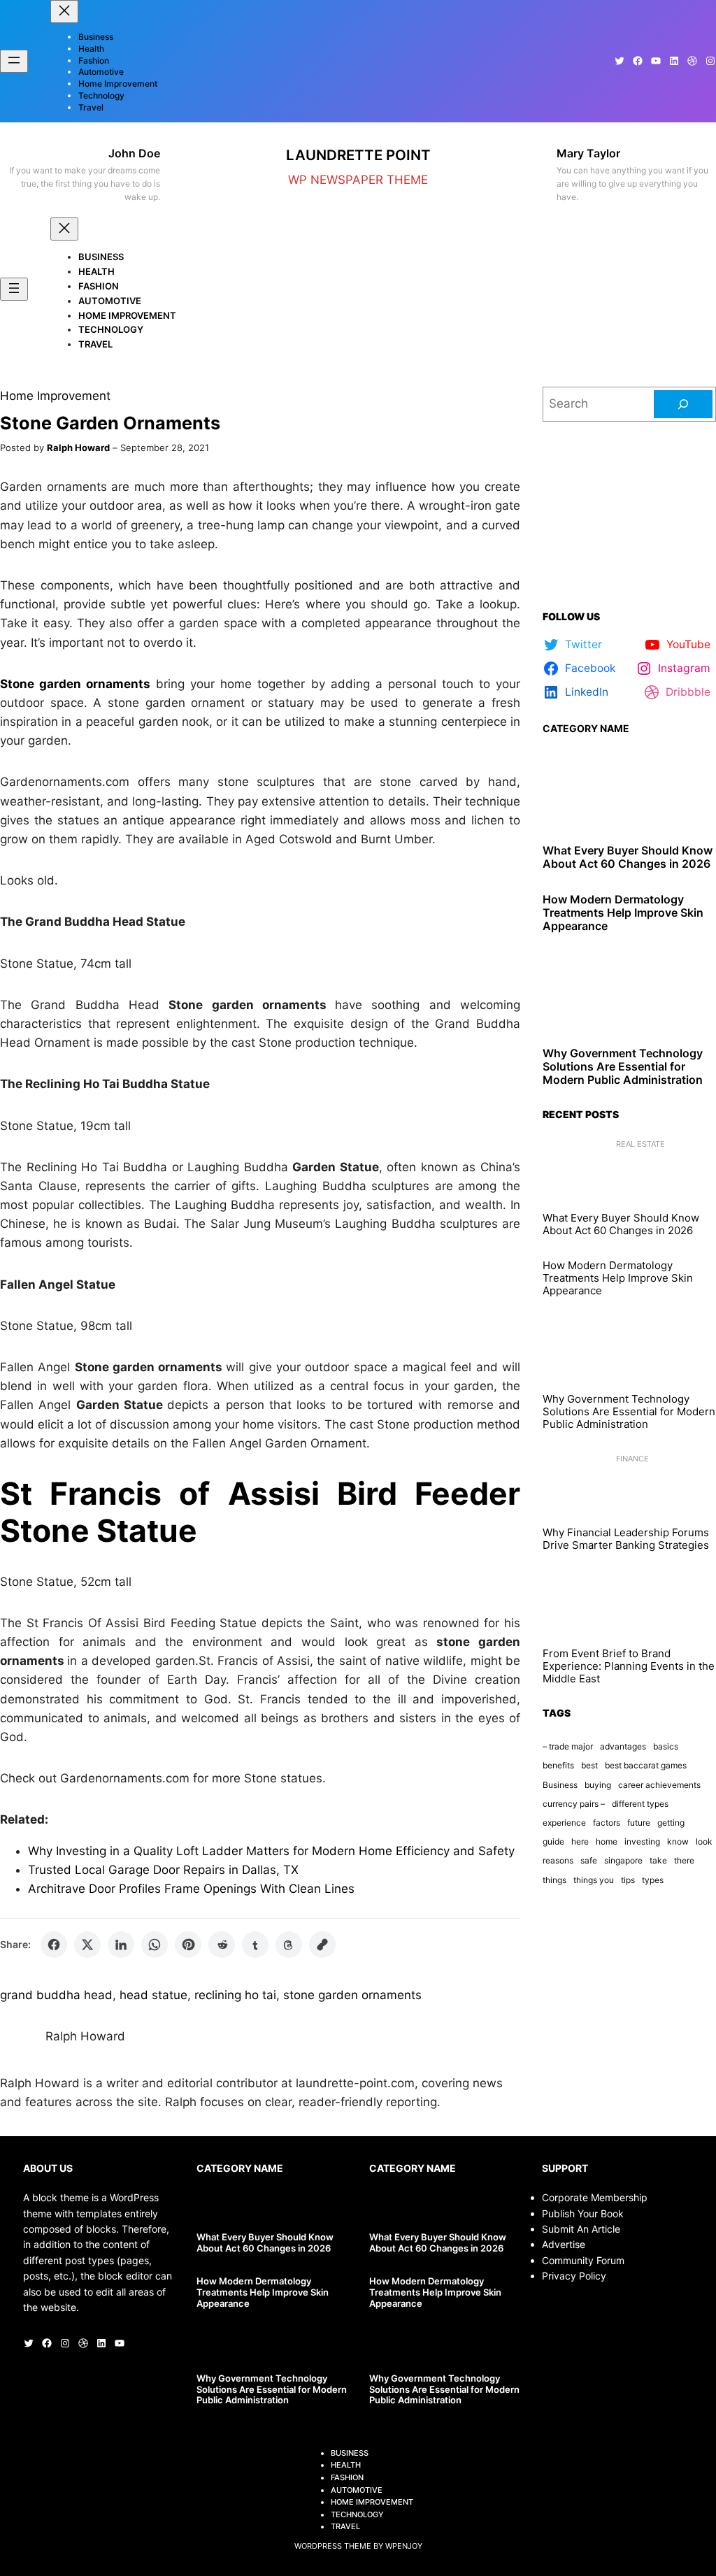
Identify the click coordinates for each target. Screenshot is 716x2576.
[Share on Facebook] (54, 1945)
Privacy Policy (574, 2276)
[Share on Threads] (289, 1945)
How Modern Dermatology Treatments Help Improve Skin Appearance (623, 913)
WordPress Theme (333, 2546)
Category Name (586, 728)
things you (594, 1880)
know (678, 1841)
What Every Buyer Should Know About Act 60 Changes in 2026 (628, 857)
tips (628, 1880)
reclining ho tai (235, 1995)
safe (589, 1860)
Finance (632, 1459)
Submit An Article (581, 2229)
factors (607, 1823)
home (607, 1841)
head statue (153, 1995)
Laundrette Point (358, 155)
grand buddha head (56, 1995)
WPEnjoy (404, 2546)
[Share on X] (87, 1945)
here (580, 1841)
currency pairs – (574, 1804)
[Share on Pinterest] (188, 1945)
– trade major (568, 1746)
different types (640, 1804)
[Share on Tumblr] (255, 1945)
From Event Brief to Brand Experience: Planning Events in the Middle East (629, 1666)
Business (560, 1785)
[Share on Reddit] (222, 1945)
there (684, 1860)
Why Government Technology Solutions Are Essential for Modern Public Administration (623, 1067)
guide (553, 1841)
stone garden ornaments (352, 1995)
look (704, 1841)
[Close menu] (64, 12)
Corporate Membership (595, 2197)
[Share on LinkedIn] (121, 1945)
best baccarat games (646, 1765)
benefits (558, 1765)
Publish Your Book (583, 2213)
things (554, 1880)
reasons (558, 1860)
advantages (623, 1746)
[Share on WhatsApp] (155, 1945)
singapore (623, 1860)
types (653, 1880)
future (639, 1823)
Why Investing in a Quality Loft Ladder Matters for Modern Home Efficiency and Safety (271, 1851)
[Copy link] (322, 1945)
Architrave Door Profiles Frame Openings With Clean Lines (191, 1889)
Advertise (564, 2244)
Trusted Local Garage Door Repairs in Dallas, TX (163, 1870)
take (658, 1860)
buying (598, 1785)
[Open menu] (14, 61)
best (589, 1765)
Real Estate (640, 1144)
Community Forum (583, 2260)
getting (671, 1823)
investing (642, 1841)
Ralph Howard (78, 448)
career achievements (659, 1785)
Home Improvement (55, 396)
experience (564, 1823)
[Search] (683, 404)
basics (666, 1746)
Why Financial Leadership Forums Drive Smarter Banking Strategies (626, 1539)
